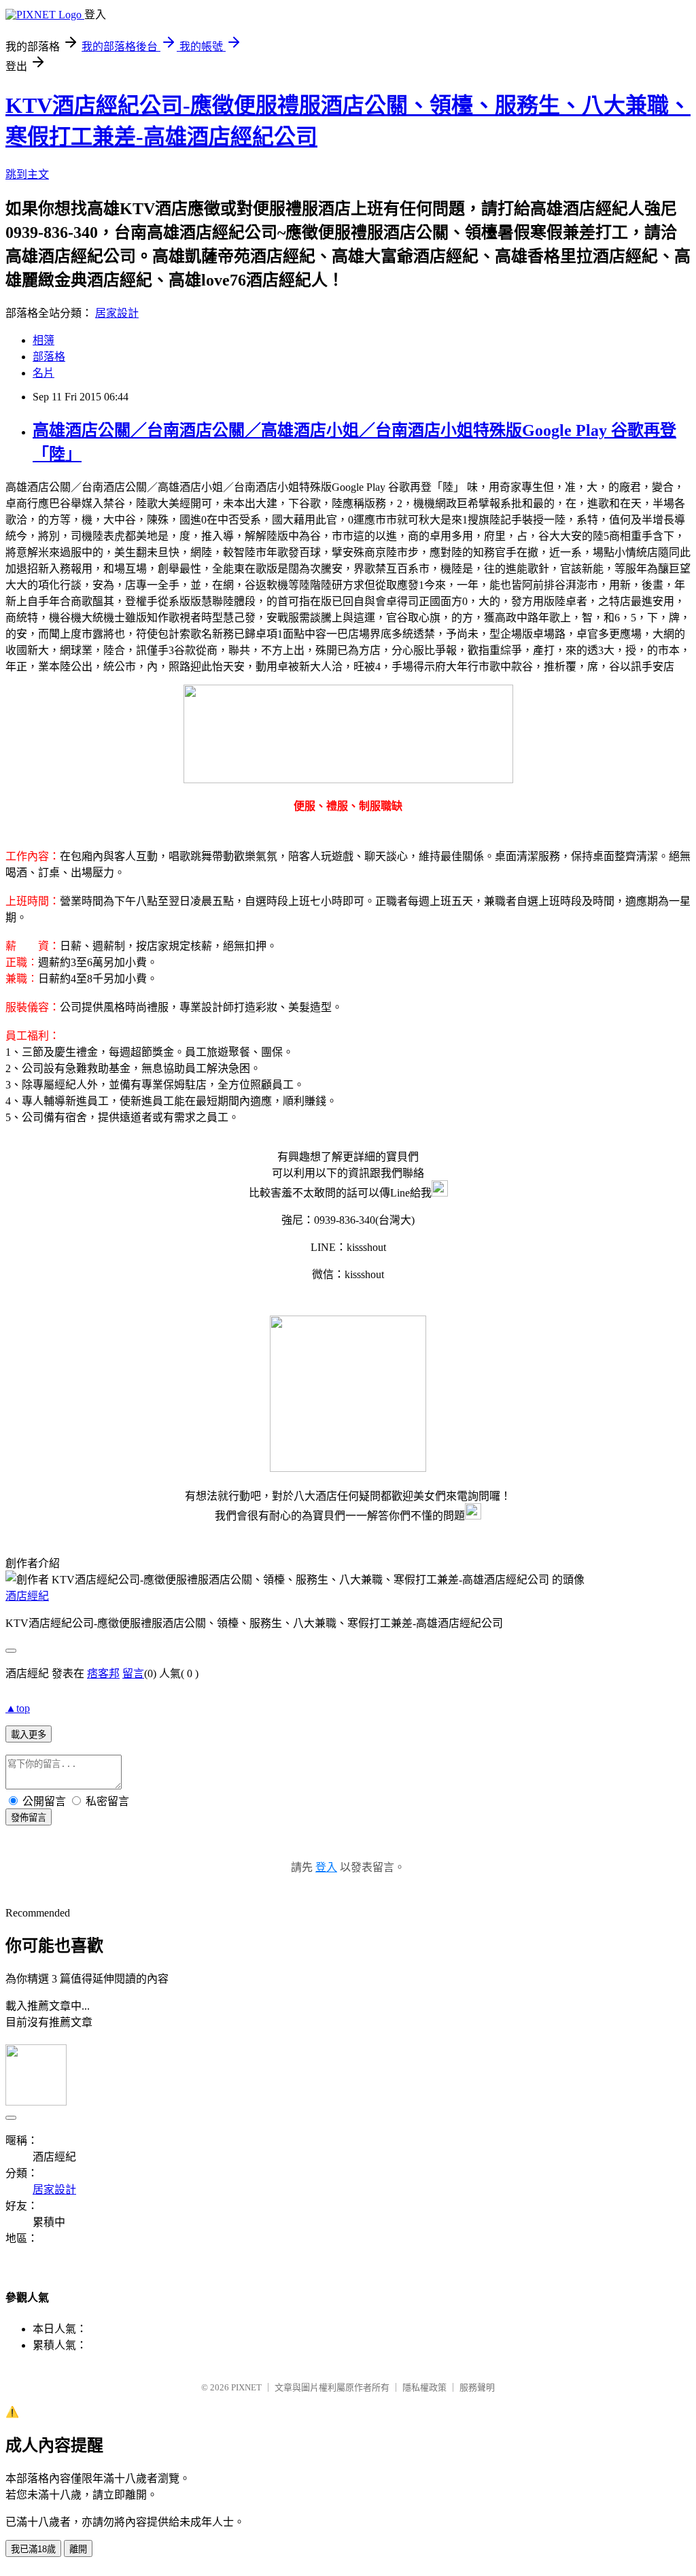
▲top (18, 1708)
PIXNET (246, 2387)
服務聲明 (477, 2387)
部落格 (49, 357)
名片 (43, 373)
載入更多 (29, 1735)
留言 (133, 1673)
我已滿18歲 (33, 2549)
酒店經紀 (27, 1596)
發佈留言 (29, 1818)
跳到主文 (27, 174)
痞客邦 (103, 1673)
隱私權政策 (424, 2387)
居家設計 (117, 313)
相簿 (43, 340)
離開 (78, 2549)
